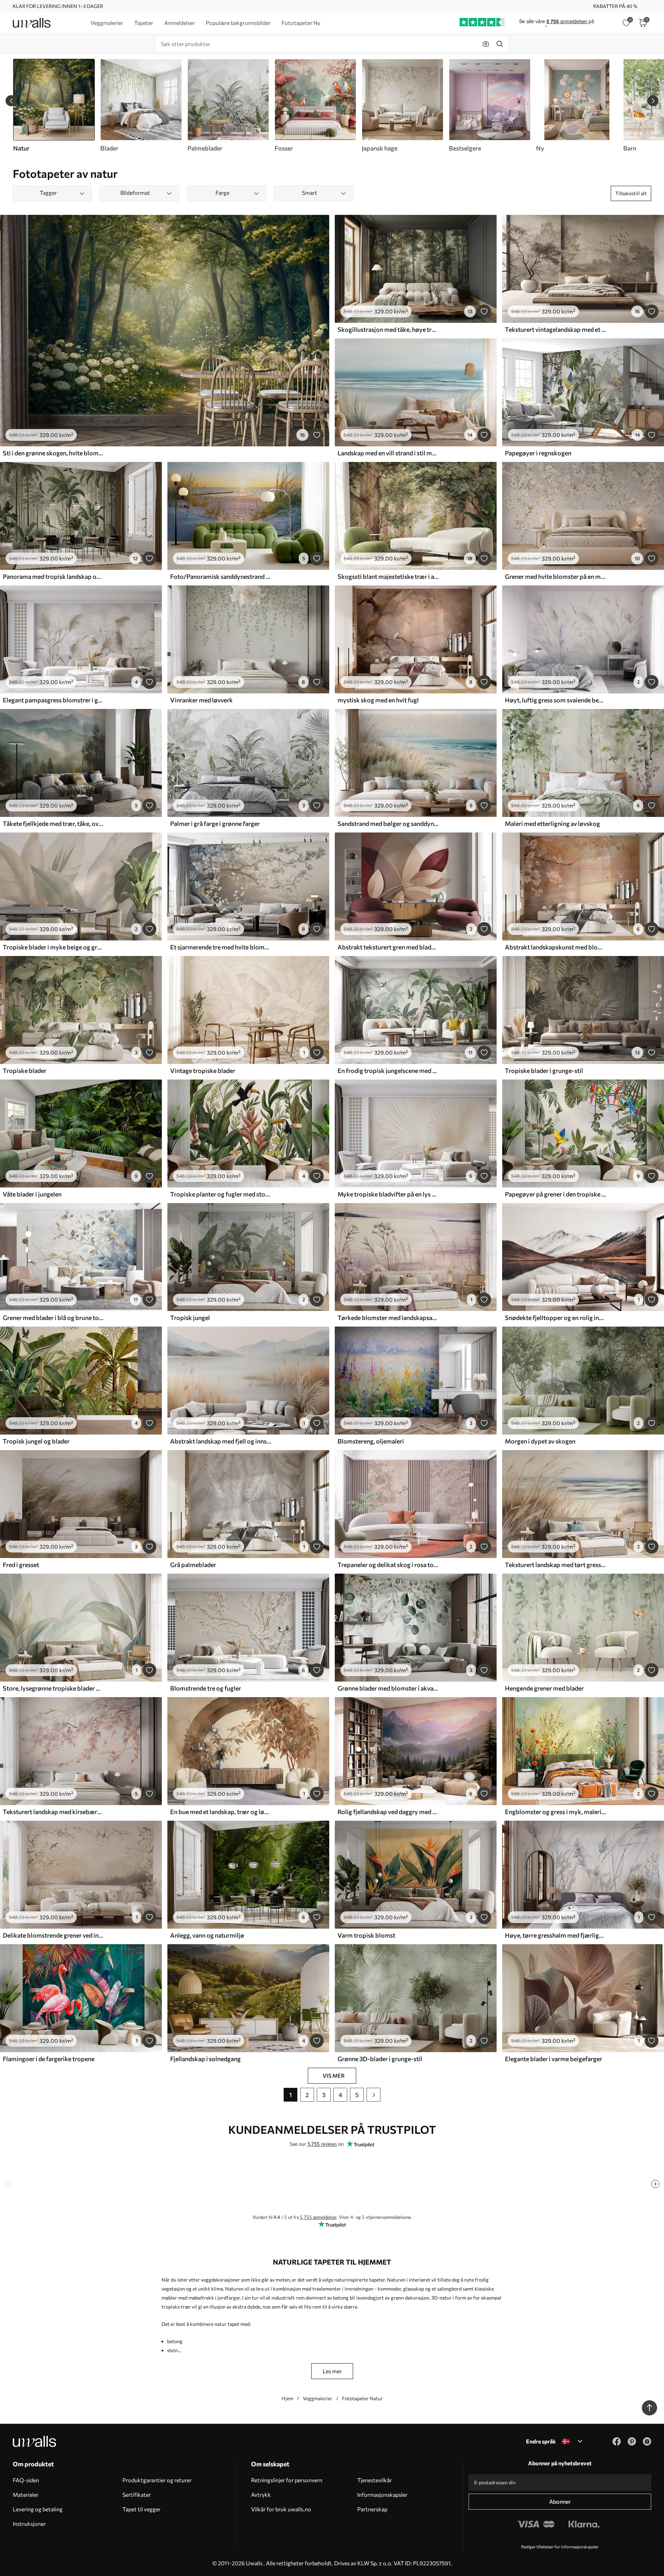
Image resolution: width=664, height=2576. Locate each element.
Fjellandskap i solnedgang (205, 2059)
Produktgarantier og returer (157, 2480)
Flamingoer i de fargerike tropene (49, 2059)
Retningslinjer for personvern (287, 2480)
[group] (141, 106)
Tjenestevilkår (375, 2480)
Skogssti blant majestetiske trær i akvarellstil (388, 576)
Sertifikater (137, 2495)
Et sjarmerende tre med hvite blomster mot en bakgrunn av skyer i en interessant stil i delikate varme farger (221, 947)
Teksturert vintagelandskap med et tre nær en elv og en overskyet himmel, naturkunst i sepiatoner (555, 329)
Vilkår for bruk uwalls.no (281, 2509)
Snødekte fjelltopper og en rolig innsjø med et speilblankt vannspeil (555, 1318)
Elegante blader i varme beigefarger (554, 2059)
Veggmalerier (318, 2398)
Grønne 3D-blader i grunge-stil (380, 2059)
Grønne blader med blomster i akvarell (388, 1688)
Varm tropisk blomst (366, 1935)
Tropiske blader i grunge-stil (544, 1071)
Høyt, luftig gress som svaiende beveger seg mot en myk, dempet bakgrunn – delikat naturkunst (555, 700)
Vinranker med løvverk (201, 700)
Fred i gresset (21, 1565)
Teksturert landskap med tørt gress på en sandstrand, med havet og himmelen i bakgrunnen (555, 1565)
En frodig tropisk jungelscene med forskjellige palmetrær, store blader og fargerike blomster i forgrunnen (388, 1071)
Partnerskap (372, 2509)
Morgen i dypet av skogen (540, 1441)
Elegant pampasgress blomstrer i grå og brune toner (53, 700)
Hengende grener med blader (544, 1688)
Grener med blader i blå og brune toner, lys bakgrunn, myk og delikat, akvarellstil (53, 1318)
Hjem (287, 2398)
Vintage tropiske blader (203, 1071)
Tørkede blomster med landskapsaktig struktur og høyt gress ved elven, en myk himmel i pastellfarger (388, 1318)
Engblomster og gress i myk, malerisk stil (555, 1812)
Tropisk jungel (190, 1318)
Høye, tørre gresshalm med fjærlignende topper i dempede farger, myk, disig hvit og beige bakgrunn (555, 1935)
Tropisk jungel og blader (36, 1441)
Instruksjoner (29, 2524)
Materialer (26, 2495)
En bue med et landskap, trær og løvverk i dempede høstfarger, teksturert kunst (221, 1812)
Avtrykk (261, 2495)
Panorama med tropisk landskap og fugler (53, 576)
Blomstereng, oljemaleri (371, 1441)
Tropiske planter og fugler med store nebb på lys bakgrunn (221, 1194)
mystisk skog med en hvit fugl (378, 700)
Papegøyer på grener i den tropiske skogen (555, 1194)
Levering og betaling (38, 2509)
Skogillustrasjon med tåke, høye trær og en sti (388, 329)
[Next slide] (653, 101)
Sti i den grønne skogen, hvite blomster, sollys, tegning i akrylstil (53, 453)
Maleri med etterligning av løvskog (552, 823)
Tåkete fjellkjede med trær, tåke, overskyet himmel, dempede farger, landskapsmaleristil (53, 823)
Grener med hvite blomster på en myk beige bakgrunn (555, 576)
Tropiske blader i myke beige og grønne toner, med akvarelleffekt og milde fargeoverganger (53, 947)
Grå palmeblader (193, 1565)
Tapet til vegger (141, 2509)
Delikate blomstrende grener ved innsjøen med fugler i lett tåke (53, 1935)
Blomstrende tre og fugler (206, 1688)
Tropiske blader (25, 1071)
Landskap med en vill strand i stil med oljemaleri (388, 453)
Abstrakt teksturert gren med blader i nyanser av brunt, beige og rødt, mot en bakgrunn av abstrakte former (388, 947)
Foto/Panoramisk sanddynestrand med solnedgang (221, 576)
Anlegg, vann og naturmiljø (207, 1935)
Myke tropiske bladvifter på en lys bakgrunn (388, 1194)
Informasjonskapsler (382, 2495)
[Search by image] (486, 44)
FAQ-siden (26, 2480)
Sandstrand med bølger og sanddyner (388, 823)
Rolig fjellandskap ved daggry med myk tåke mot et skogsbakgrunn (388, 1812)
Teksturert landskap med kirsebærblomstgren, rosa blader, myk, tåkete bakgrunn (53, 1812)
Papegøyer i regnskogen (538, 453)
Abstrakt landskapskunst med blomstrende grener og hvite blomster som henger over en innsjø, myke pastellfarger (555, 947)
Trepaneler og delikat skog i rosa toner (388, 1565)
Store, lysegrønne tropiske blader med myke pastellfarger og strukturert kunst (53, 1688)
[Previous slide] (11, 101)
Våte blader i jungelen (32, 1194)
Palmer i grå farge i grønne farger (215, 823)
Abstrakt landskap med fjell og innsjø (221, 1441)
